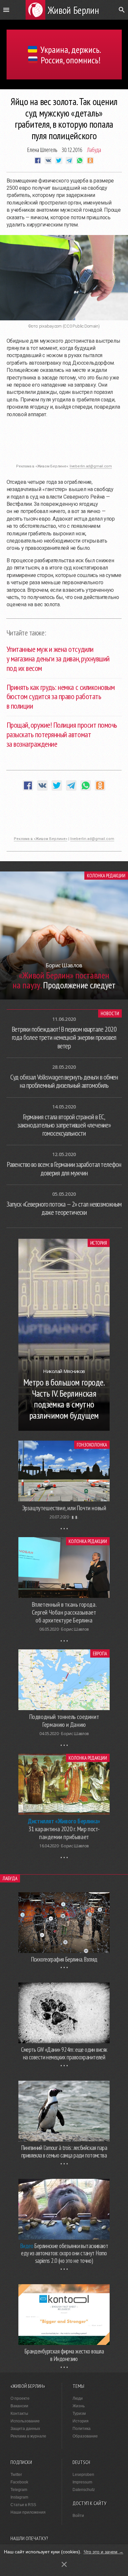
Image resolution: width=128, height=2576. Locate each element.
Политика (82, 2429)
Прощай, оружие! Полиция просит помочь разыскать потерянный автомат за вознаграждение (62, 734)
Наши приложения (28, 2512)
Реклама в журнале (28, 2436)
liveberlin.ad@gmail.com (91, 466)
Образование (85, 2436)
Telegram (19, 2490)
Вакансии (19, 2406)
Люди (78, 2398)
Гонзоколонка (92, 1445)
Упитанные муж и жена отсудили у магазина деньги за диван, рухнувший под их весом (58, 659)
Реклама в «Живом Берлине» (41, 839)
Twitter (16, 2475)
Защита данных (25, 2429)
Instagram (19, 2497)
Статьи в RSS (23, 2505)
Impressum (82, 2482)
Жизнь (79, 2406)
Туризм (79, 2414)
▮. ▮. (75, 1517)
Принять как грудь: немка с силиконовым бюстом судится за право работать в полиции (61, 697)
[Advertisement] (64, 444)
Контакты (19, 2414)
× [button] (64, 2564)
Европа (100, 1653)
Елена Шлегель (42, 150)
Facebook (19, 2482)
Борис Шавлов (75, 1629)
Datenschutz (84, 2490)
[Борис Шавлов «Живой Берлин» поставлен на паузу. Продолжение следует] (64, 998)
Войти (78, 2516)
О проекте (20, 2398)
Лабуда (94, 150)
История (99, 1243)
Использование (25, 2421)
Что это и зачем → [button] (104, 2552)
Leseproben (83, 2475)
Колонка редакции (106, 876)
